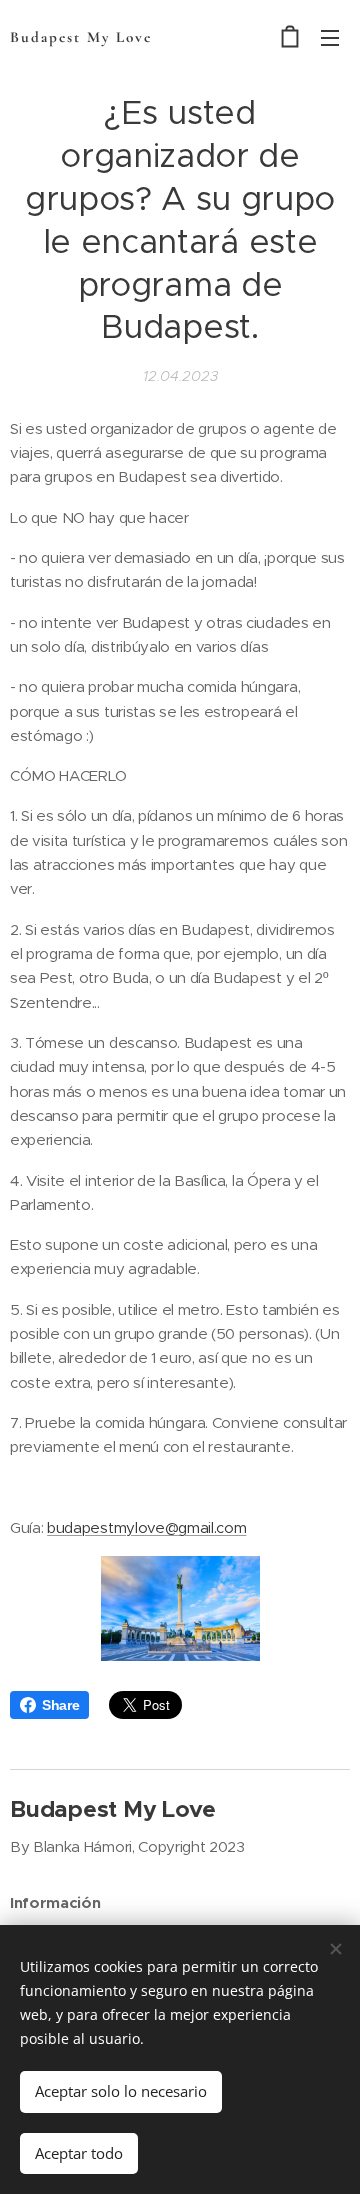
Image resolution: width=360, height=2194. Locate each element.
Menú (330, 37)
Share (60, 1705)
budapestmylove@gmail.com (146, 1527)
